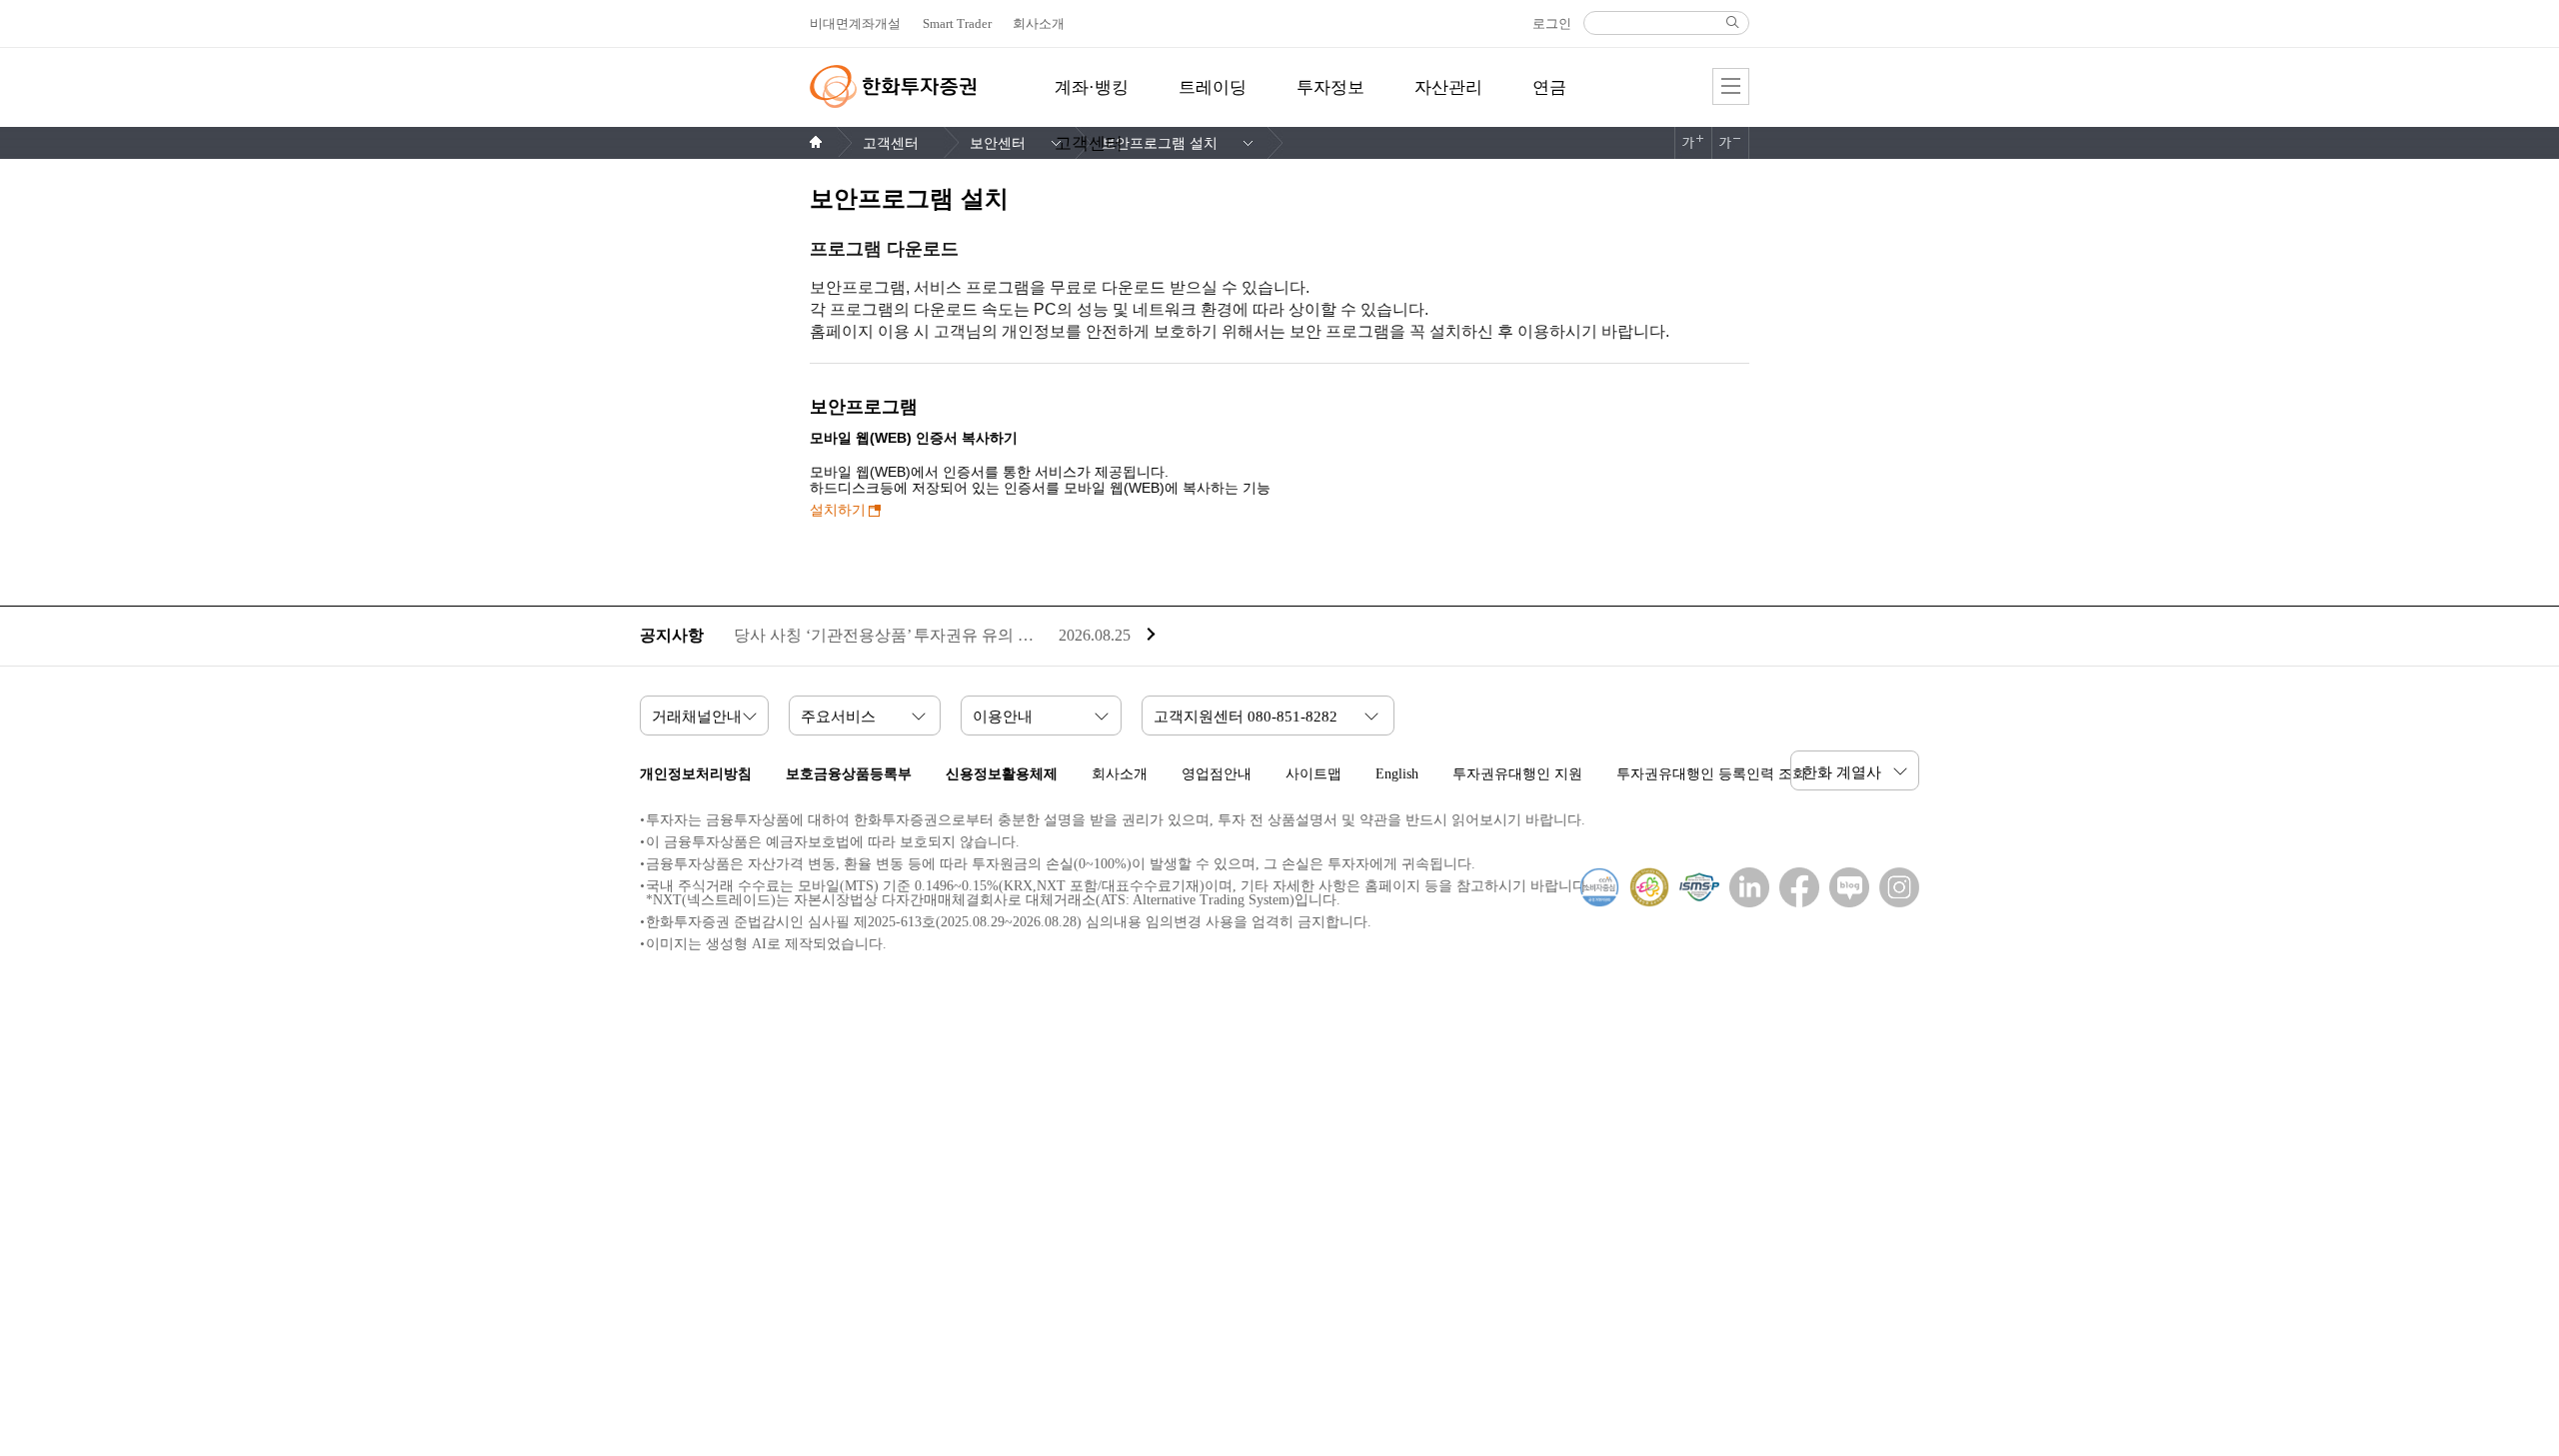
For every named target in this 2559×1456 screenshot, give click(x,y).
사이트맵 (1313, 774)
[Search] (1732, 22)
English (1397, 774)
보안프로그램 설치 (1160, 143)
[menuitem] (1092, 99)
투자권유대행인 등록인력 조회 (1711, 774)
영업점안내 (1217, 774)
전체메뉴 (1731, 86)
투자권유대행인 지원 (1517, 774)
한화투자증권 (893, 86)
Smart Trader (957, 23)
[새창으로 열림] (1744, 887)
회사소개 (1120, 774)
